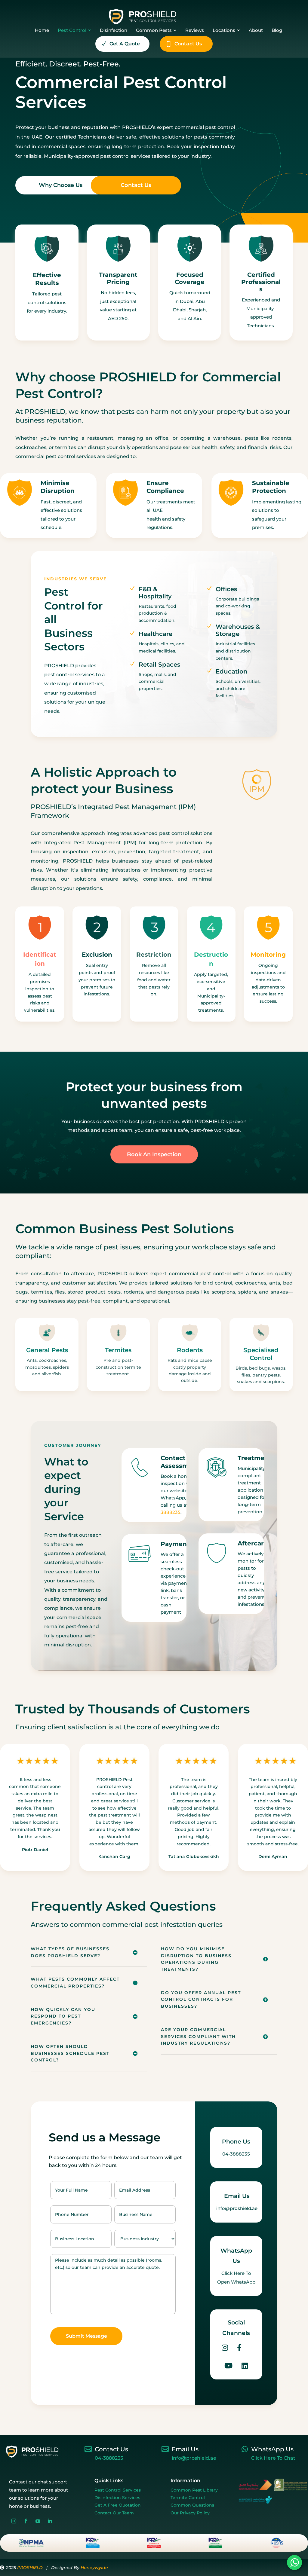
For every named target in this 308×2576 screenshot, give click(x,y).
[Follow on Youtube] (38, 2521)
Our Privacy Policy (190, 2513)
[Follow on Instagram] (14, 2521)
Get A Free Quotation (118, 2505)
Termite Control (188, 2498)
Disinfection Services (117, 2498)
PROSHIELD (30, 2568)
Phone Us (236, 2142)
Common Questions (192, 2505)
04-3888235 (109, 2458)
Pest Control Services (118, 2490)
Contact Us (136, 185)
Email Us (237, 2196)
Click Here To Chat (273, 2458)
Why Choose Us (61, 185)
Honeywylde (94, 2568)
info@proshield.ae (194, 2458)
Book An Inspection (154, 1154)
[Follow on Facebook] (26, 2521)
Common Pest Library (194, 2490)
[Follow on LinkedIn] (50, 2521)
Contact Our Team (114, 2513)
